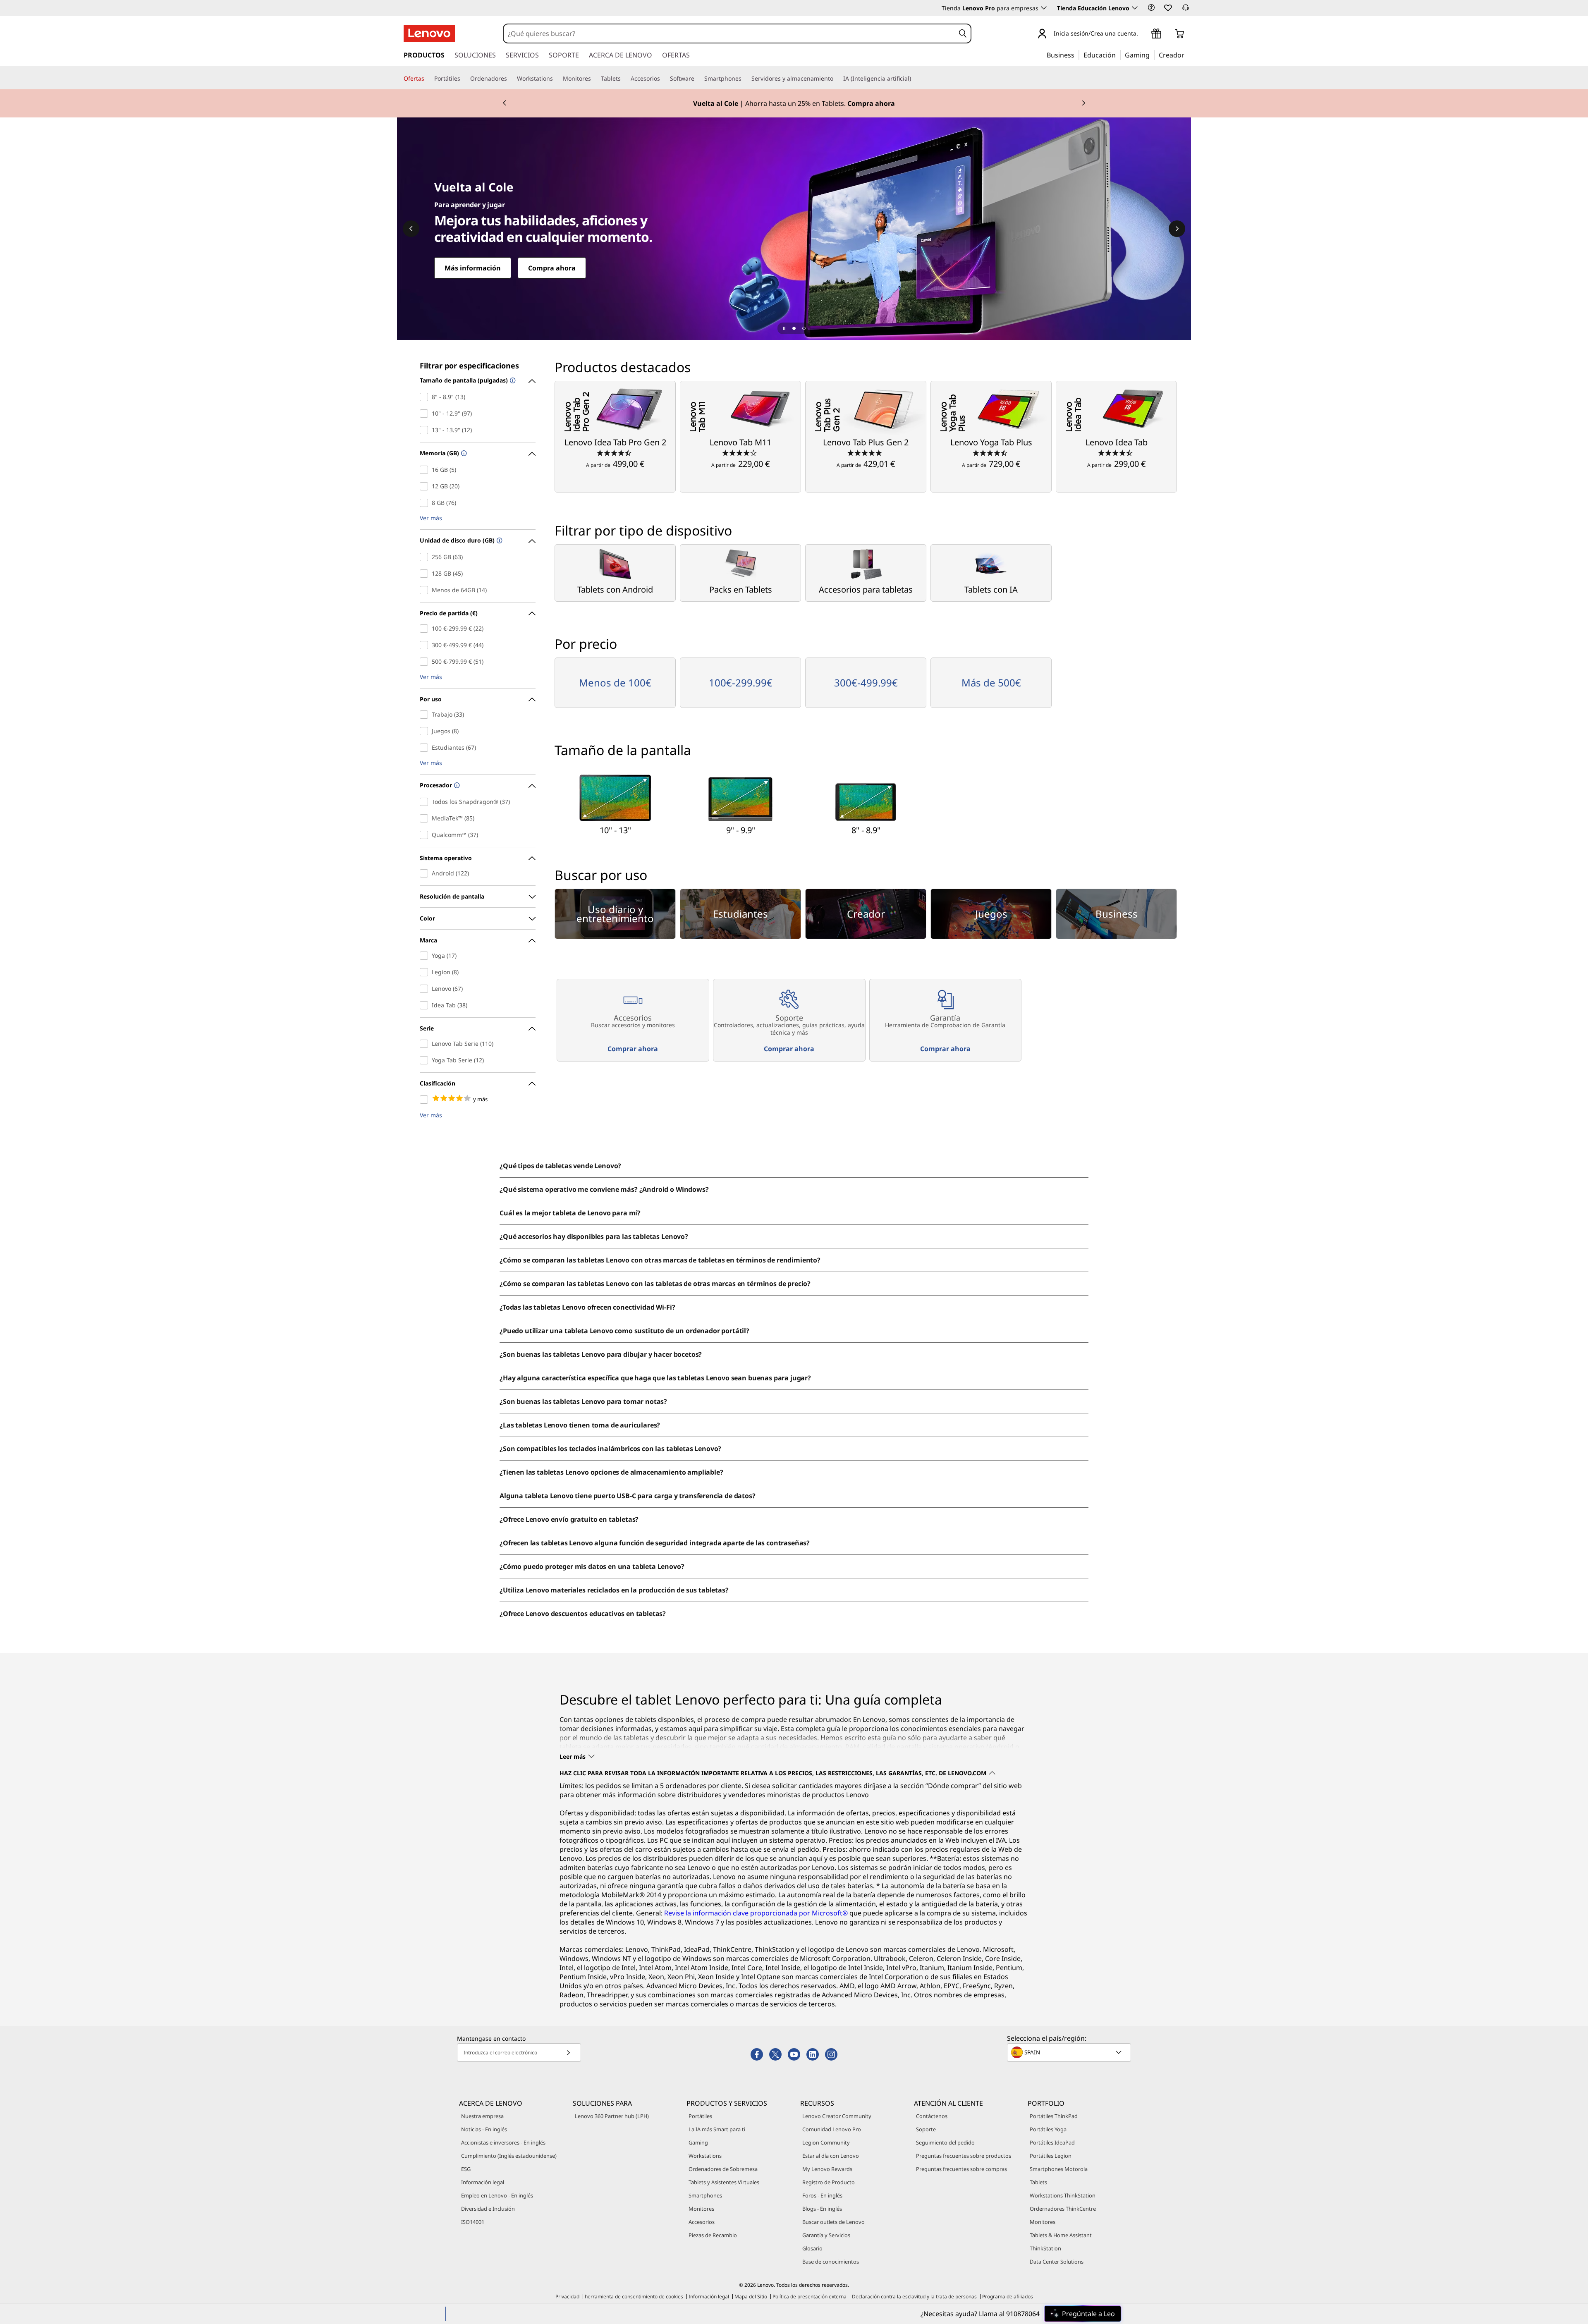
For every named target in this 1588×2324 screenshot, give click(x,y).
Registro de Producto (829, 2182)
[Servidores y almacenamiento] (837, 79)
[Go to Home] (429, 33)
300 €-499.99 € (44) (426, 645)
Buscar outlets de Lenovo (833, 2222)
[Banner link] (794, 103)
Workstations (705, 2156)
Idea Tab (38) (426, 1005)
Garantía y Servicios (826, 2235)
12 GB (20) (426, 486)
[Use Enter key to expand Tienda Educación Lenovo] (1135, 8)
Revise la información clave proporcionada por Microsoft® (757, 1913)
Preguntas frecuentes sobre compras (961, 2169)
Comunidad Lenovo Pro (832, 2129)
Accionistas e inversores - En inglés (503, 2142)
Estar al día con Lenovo (831, 2156)
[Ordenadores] (510, 79)
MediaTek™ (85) (426, 818)
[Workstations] (556, 79)
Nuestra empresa (482, 2116)
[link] (1186, 10)
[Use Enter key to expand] (1143, 34)
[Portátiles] (464, 79)
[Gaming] (1152, 55)
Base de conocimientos (831, 2262)
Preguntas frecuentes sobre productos (964, 2156)
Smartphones (705, 2195)
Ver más (431, 518)
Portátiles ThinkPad (1054, 2116)
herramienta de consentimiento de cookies (634, 2297)
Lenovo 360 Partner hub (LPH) (612, 2116)
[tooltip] (512, 381)
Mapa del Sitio (751, 2297)
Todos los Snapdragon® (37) (426, 802)
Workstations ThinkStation (1063, 2195)
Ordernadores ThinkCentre (1063, 2209)
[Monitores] (594, 79)
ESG (466, 2169)
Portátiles (700, 2116)
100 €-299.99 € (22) (426, 629)
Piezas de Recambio (713, 2235)
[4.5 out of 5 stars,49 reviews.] (615, 452)
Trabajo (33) (426, 715)
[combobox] (729, 33)
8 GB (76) (426, 503)
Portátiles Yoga (1048, 2129)
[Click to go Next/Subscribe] (568, 2053)
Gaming (698, 2142)
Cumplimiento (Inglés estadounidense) (509, 2156)
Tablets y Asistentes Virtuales (724, 2182)
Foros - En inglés (822, 2195)
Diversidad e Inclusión (488, 2209)
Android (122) (426, 873)
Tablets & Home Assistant (1061, 2235)
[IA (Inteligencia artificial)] (914, 79)
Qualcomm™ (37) (426, 835)
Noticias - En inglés (484, 2129)
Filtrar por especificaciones (469, 366)
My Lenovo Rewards (827, 2169)
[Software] (698, 79)
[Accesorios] (663, 79)
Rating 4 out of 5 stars (426, 1100)
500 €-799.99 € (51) (426, 662)
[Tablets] (624, 79)
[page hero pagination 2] (804, 328)
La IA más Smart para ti (717, 2129)
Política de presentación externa (810, 2297)
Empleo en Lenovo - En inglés (497, 2195)
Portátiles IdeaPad (1052, 2142)
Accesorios (702, 2222)
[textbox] (1070, 2052)
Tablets (1038, 2182)
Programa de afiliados (1008, 2297)
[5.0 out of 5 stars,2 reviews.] (866, 452)
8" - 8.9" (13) (426, 397)
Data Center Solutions (1057, 2262)
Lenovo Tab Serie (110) (426, 1044)
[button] (1151, 7)
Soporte (926, 2129)
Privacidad (567, 2297)
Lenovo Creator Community (837, 2116)
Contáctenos (932, 2116)
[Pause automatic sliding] (784, 328)
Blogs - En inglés (822, 2209)
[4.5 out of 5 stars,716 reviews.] (1116, 452)
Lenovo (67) (426, 989)
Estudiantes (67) (426, 748)
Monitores (701, 2209)
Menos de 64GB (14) (426, 590)
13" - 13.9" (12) (426, 430)
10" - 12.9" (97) (426, 414)
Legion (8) (426, 972)
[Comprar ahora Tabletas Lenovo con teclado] (794, 229)
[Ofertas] (428, 79)
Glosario (812, 2248)
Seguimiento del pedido (945, 2142)
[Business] (1077, 55)
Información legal (483, 2182)
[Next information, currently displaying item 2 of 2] (1083, 103)
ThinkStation (1045, 2248)
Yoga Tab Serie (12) (426, 1060)
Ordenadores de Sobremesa (723, 2169)
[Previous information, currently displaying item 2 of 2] (505, 103)
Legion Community (826, 2142)
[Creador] (1187, 55)
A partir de (615, 464)
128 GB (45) (426, 574)
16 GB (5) (426, 470)
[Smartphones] (745, 79)
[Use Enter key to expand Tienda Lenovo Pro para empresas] (1044, 8)
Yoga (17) (426, 956)
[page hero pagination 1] (794, 328)
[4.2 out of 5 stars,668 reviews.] (740, 452)
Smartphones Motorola (1059, 2169)
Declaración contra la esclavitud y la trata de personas (914, 2297)
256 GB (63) (426, 557)
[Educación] (1118, 55)
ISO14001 (473, 2222)
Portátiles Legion (1051, 2156)
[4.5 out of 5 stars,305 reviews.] (991, 452)
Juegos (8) (426, 731)
